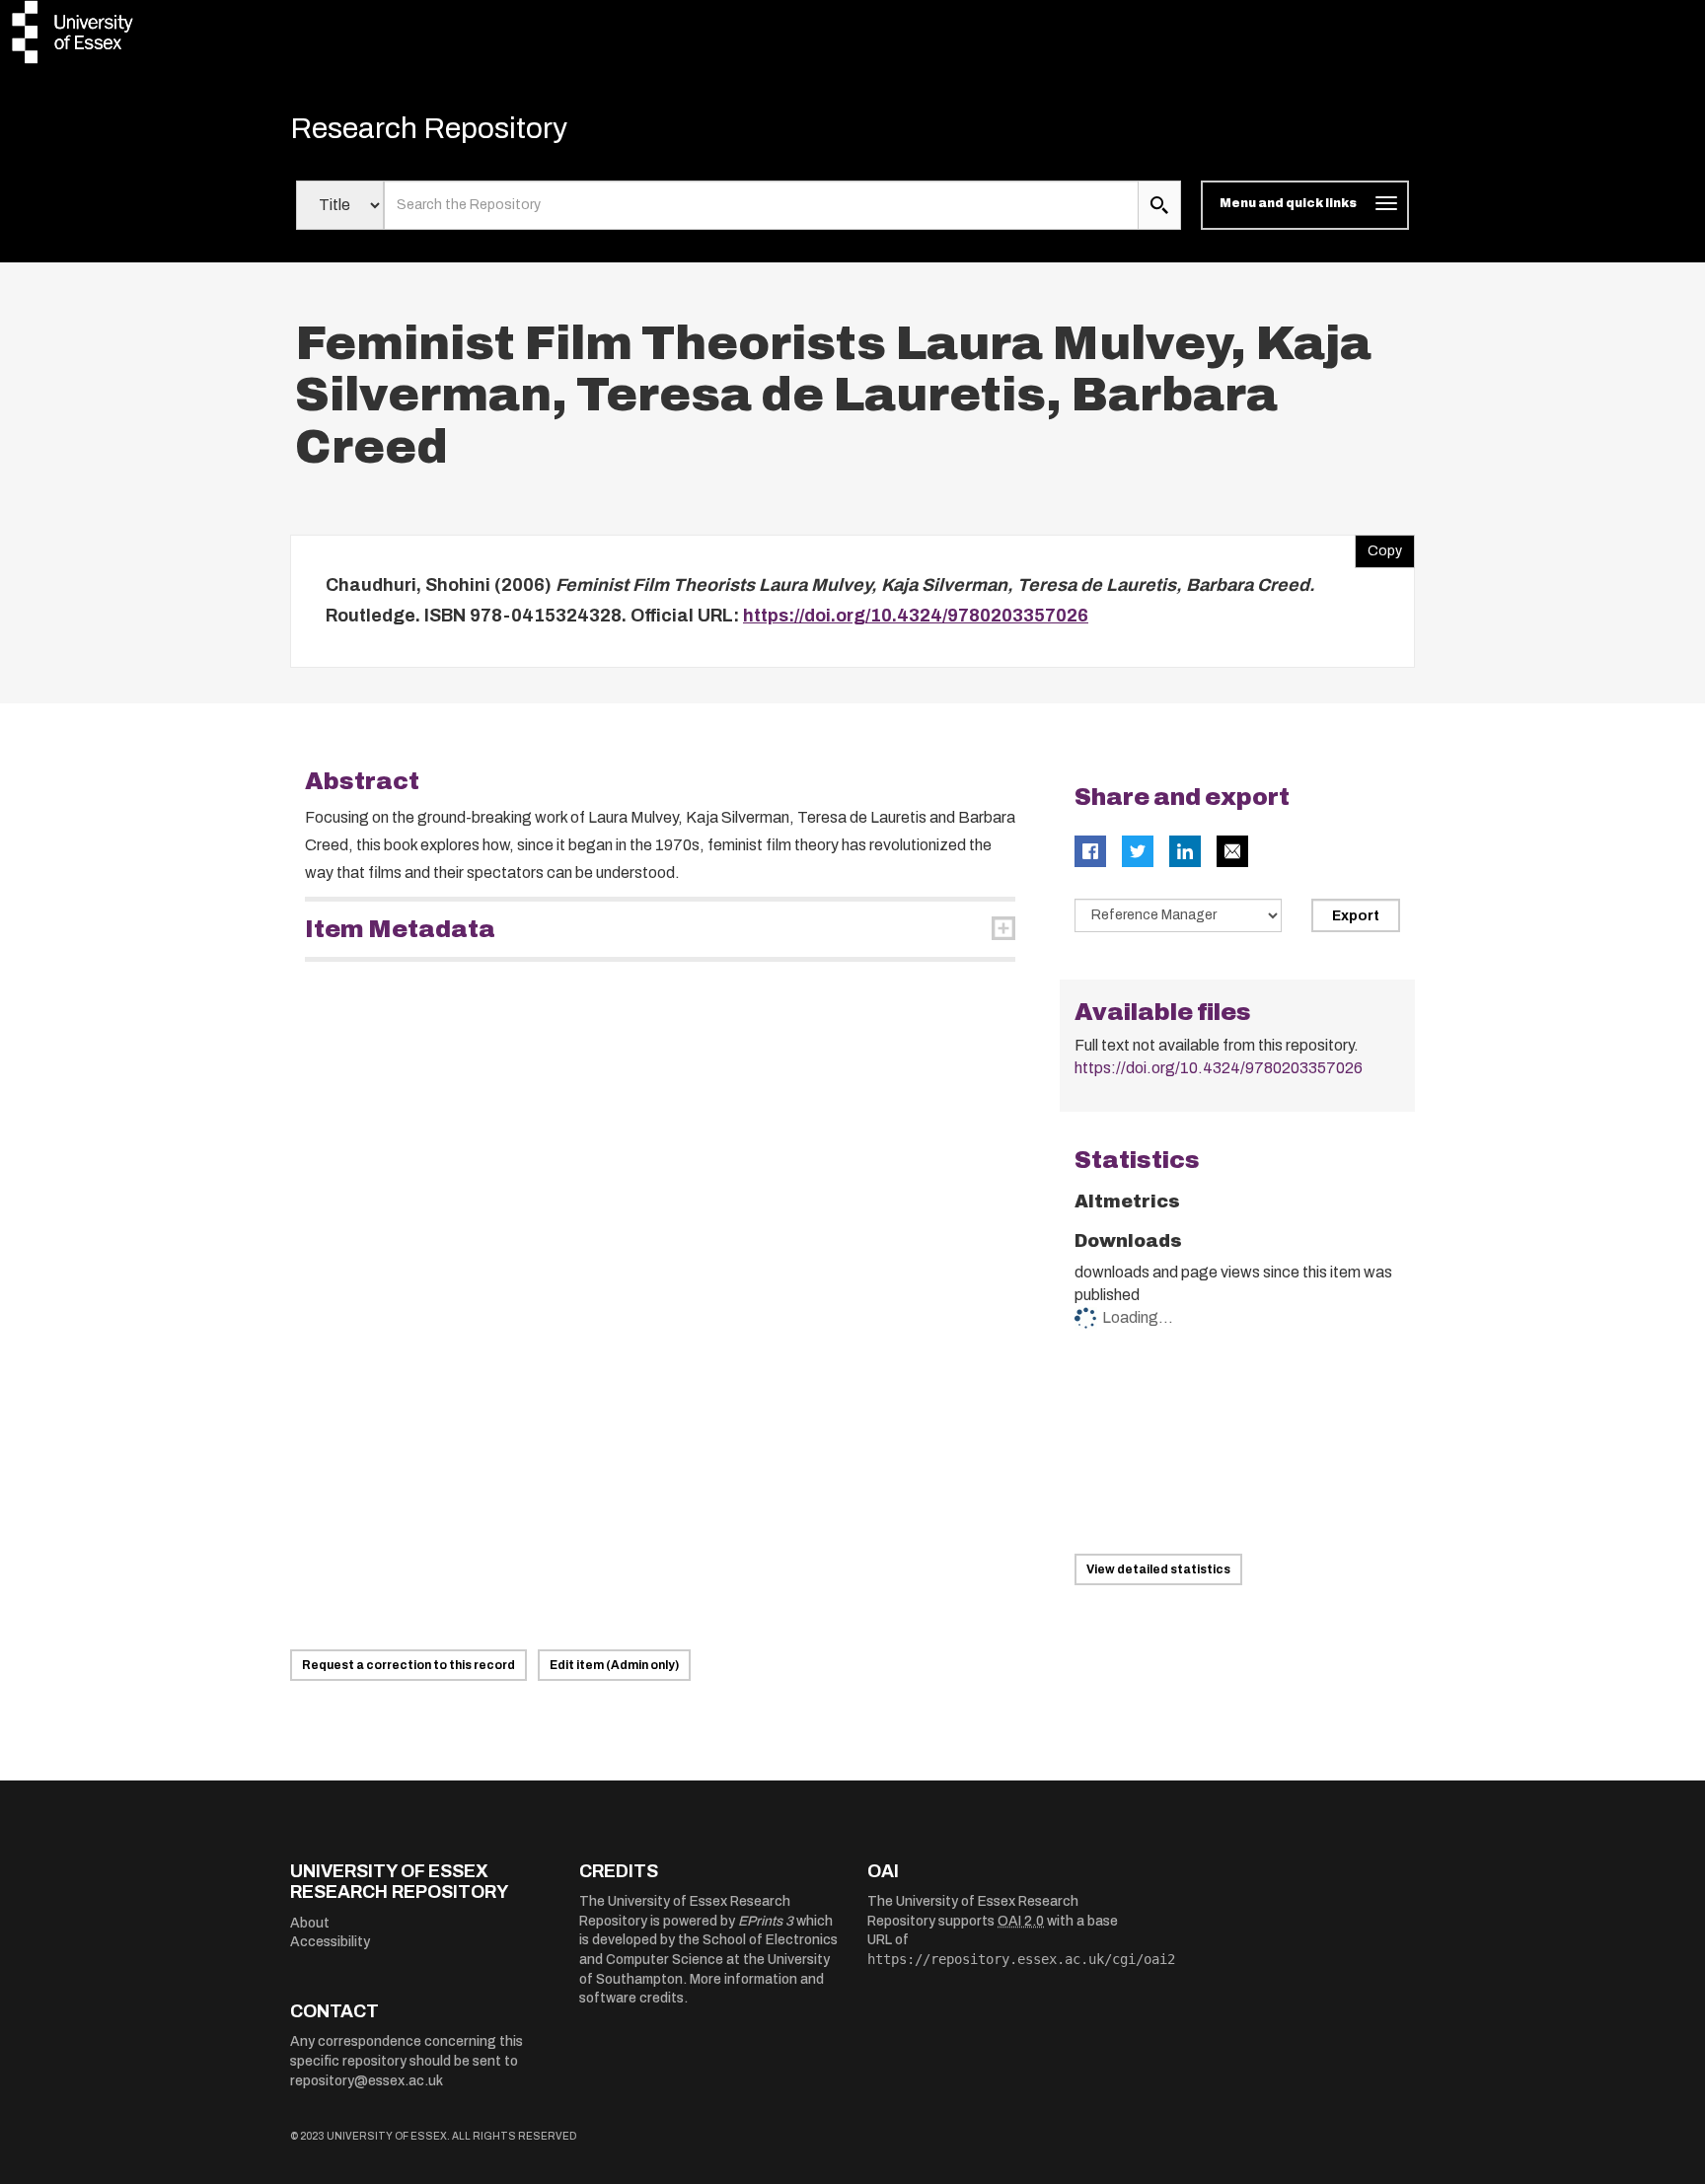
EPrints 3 (766, 1921)
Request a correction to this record (408, 1665)
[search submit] (1159, 205)
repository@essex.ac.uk (367, 2081)
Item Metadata (400, 929)
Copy (1378, 546)
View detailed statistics (1158, 1569)
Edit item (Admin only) (614, 1665)
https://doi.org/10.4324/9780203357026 (916, 616)
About (310, 1923)
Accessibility (330, 1942)
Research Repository (429, 128)
